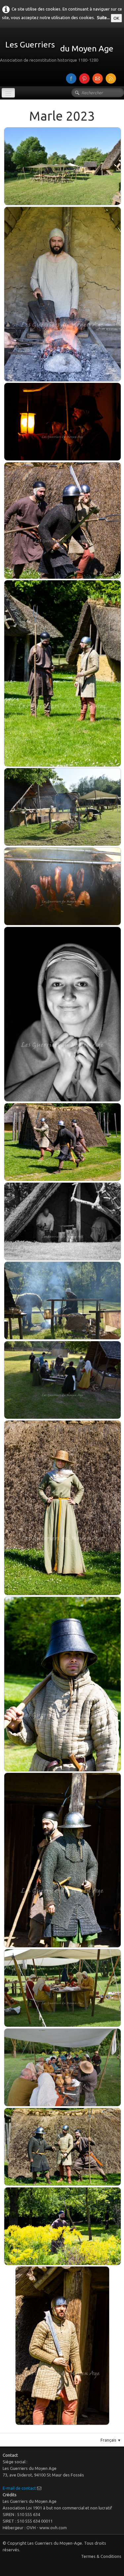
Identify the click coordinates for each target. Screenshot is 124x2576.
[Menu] (8, 93)
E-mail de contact (19, 2488)
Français (111, 2440)
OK (116, 18)
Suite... (103, 17)
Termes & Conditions (101, 2556)
